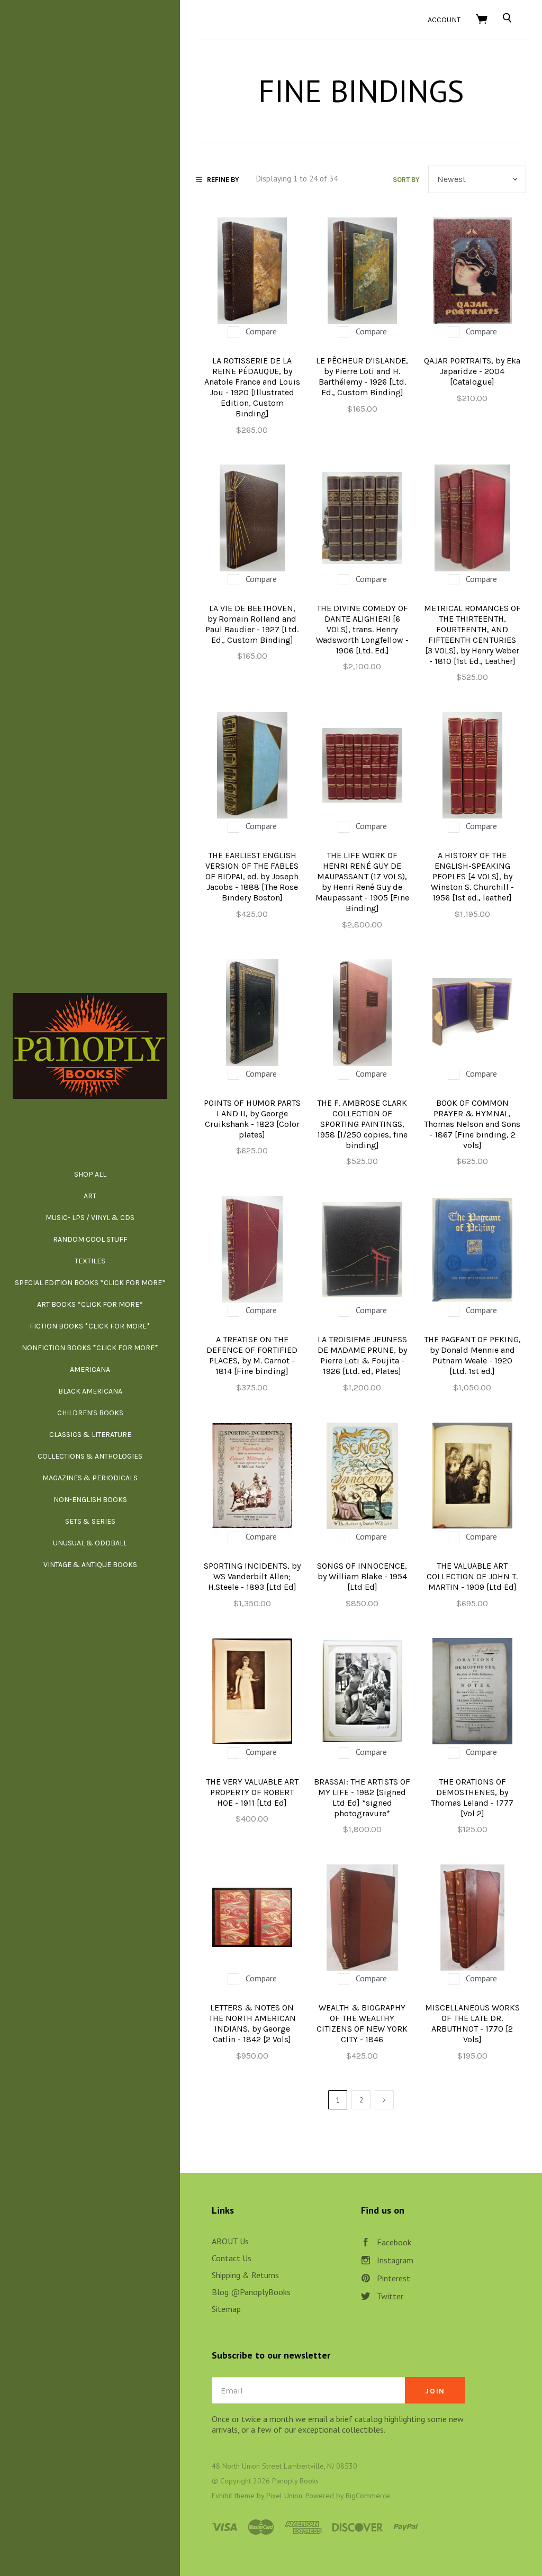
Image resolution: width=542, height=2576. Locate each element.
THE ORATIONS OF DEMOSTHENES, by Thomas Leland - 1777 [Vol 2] (472, 1797)
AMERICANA (90, 1369)
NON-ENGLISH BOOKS (90, 1500)
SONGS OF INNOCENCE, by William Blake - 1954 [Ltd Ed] (362, 1576)
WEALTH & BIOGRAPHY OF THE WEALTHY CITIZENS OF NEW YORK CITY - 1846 (362, 2023)
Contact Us (232, 2258)
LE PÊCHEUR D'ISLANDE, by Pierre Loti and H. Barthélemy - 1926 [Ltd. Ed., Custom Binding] (362, 376)
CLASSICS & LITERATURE (90, 1435)
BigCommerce (368, 2496)
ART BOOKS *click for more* (90, 1304)
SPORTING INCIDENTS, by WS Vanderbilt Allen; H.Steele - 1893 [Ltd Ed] (252, 1576)
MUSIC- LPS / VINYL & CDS (90, 1218)
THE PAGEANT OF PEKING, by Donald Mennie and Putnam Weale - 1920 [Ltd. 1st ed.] (472, 1355)
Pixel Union (284, 2496)
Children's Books (90, 1413)
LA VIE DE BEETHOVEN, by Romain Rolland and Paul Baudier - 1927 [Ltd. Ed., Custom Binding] (252, 624)
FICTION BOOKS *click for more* (90, 1326)
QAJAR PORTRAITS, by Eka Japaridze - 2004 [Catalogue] (472, 371)
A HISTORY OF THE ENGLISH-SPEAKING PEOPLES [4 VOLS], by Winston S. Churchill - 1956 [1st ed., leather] (472, 876)
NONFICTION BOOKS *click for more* (90, 1348)
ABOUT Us (230, 2241)
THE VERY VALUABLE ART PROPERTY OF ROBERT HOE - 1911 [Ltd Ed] (252, 1792)
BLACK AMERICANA (90, 1391)
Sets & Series (90, 1521)
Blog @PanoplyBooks (251, 2292)
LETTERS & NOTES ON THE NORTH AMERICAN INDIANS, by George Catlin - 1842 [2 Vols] (252, 2023)
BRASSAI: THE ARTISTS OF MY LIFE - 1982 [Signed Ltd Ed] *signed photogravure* (362, 1797)
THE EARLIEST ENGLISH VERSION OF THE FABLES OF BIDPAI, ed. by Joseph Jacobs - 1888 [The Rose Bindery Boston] (252, 876)
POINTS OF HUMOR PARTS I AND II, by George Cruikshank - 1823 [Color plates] (252, 1119)
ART (90, 1196)
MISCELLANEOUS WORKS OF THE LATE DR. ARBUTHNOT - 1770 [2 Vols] (472, 2023)
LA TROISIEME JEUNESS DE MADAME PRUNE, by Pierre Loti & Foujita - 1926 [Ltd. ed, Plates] (362, 1355)
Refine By (223, 180)
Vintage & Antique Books (90, 1565)
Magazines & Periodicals (90, 1478)
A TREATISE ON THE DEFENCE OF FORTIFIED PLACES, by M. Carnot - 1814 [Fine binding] (252, 1355)
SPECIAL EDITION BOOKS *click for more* (90, 1283)
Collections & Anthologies (90, 1456)
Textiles (90, 1261)
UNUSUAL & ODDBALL (90, 1543)
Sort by (406, 180)
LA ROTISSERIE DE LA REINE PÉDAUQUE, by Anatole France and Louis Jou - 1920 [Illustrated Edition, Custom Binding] (252, 387)
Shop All (90, 1174)
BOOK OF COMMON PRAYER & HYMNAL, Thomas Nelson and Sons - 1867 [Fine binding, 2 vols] (472, 1124)
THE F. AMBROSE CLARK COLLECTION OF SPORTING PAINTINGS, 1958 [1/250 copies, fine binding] (362, 1124)
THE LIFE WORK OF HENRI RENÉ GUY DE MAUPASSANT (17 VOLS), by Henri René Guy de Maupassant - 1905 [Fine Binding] (362, 882)
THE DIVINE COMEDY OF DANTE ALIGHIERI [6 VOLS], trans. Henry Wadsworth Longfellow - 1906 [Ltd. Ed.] (362, 629)
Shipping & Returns (245, 2275)
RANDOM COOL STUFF (90, 1239)
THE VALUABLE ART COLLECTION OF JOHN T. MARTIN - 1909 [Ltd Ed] (472, 1576)
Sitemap (226, 2309)
